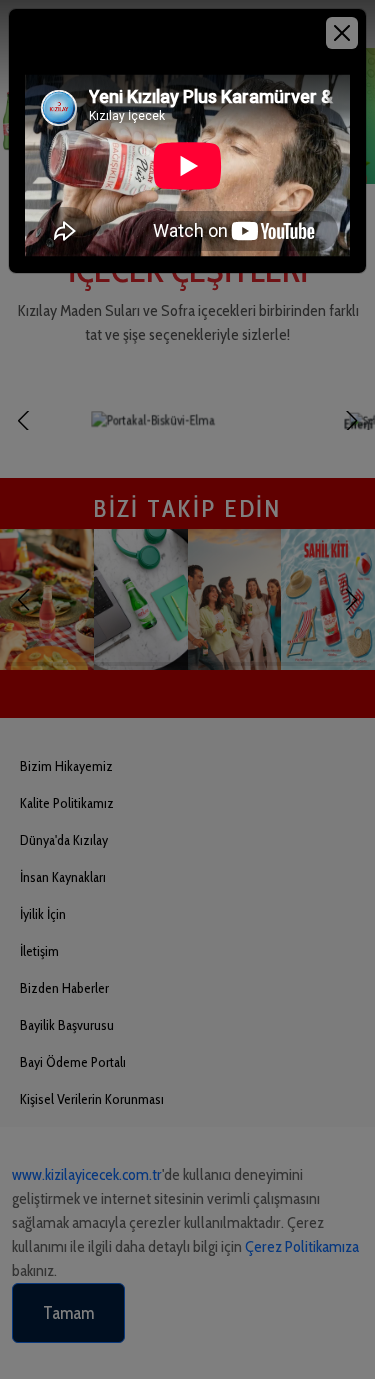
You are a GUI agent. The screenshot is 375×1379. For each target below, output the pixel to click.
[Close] (342, 33)
